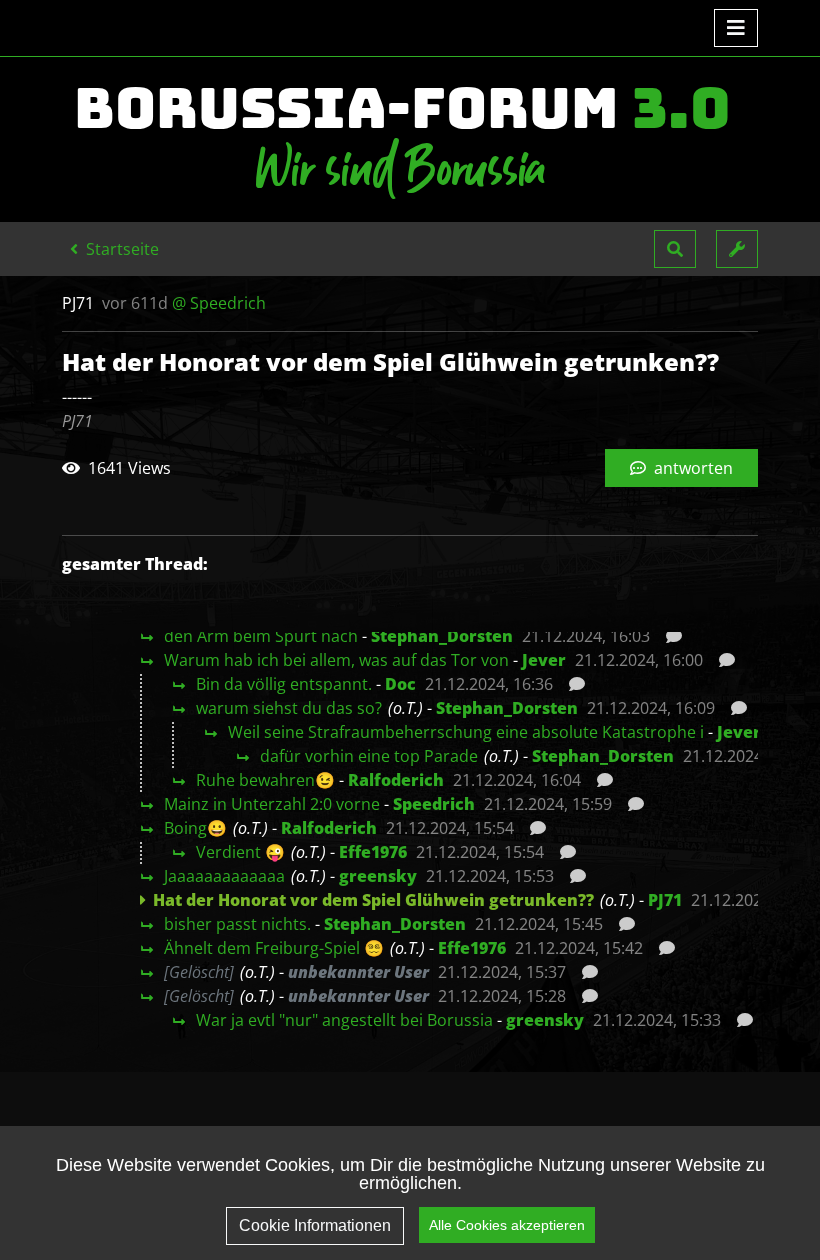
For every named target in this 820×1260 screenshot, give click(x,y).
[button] (675, 249)
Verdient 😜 (240, 852)
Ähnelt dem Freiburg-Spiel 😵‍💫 (274, 948)
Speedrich (434, 804)
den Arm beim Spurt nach (261, 636)
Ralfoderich (396, 780)
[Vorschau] (668, 636)
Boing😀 (195, 828)
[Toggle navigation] (736, 28)
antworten (691, 468)
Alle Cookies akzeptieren (507, 1225)
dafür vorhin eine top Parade (369, 756)
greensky (378, 876)
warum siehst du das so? (289, 708)
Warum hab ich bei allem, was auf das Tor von (336, 660)
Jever (544, 660)
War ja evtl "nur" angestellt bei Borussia (344, 1020)
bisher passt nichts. (237, 924)
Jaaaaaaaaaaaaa (224, 876)
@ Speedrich (219, 303)
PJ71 (665, 900)
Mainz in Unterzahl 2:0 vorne (272, 804)
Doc (400, 684)
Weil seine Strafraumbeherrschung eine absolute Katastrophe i (466, 732)
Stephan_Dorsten (442, 636)
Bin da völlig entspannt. (284, 684)
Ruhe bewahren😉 (265, 780)
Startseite (120, 249)
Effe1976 (373, 852)
